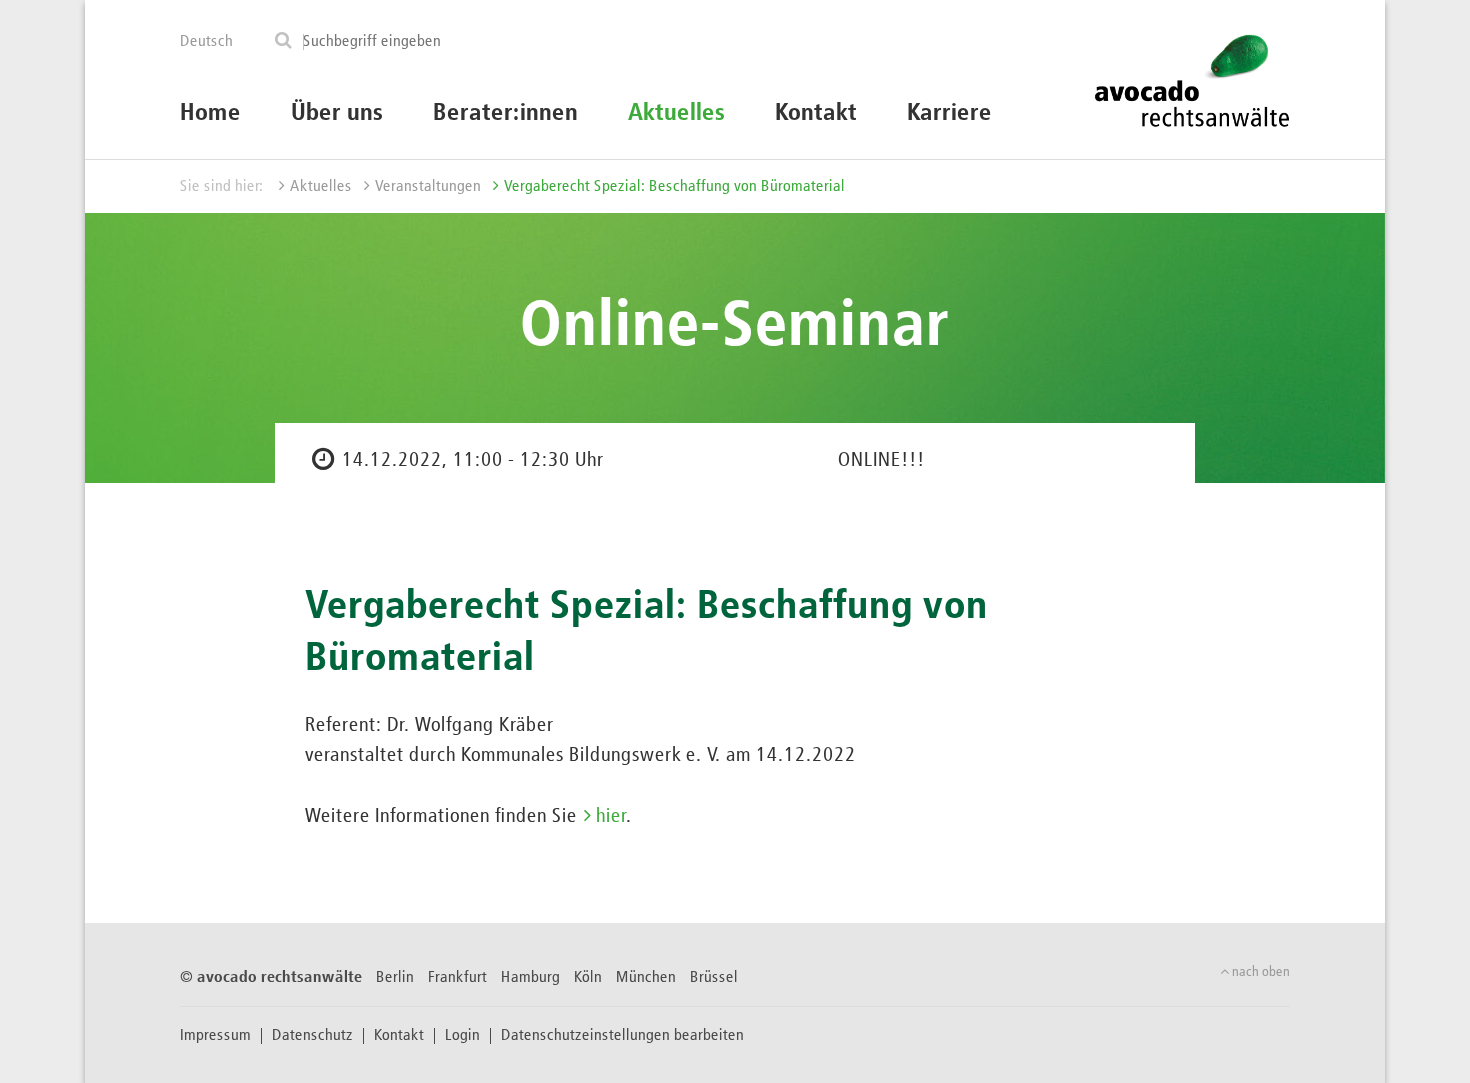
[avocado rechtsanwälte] (1191, 79)
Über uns (337, 113)
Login (462, 1036)
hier (611, 816)
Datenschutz (312, 1036)
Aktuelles (676, 113)
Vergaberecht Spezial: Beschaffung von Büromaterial (674, 187)
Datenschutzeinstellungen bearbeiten (622, 1036)
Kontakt (816, 113)
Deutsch (206, 42)
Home (210, 113)
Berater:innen (505, 113)
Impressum (215, 1036)
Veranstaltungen (428, 187)
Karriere (949, 113)
